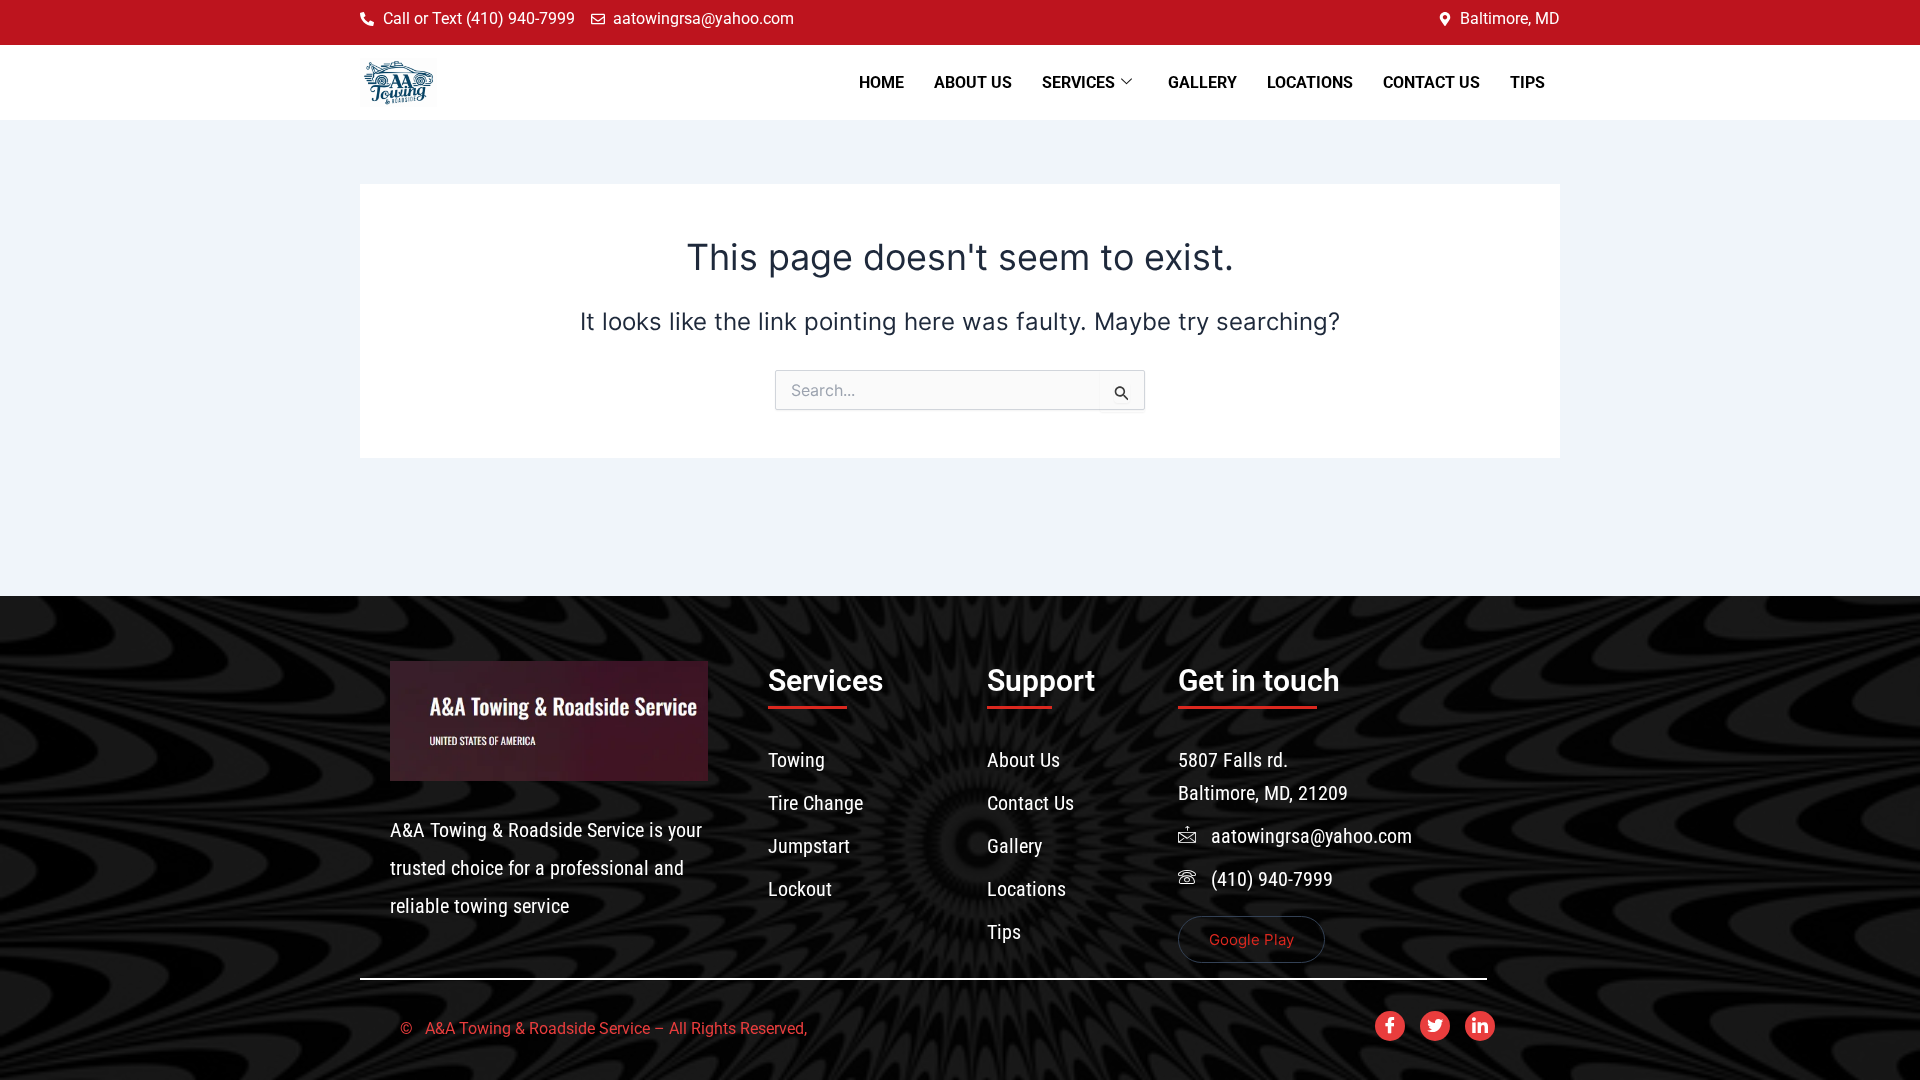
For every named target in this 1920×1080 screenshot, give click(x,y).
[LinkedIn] (1480, 1026)
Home (881, 82)
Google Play (1251, 939)
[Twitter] (1435, 1026)
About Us (973, 82)
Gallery (1202, 82)
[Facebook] (1390, 1026)
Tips (1527, 82)
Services (1078, 82)
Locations (1310, 82)
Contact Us (1431, 82)
